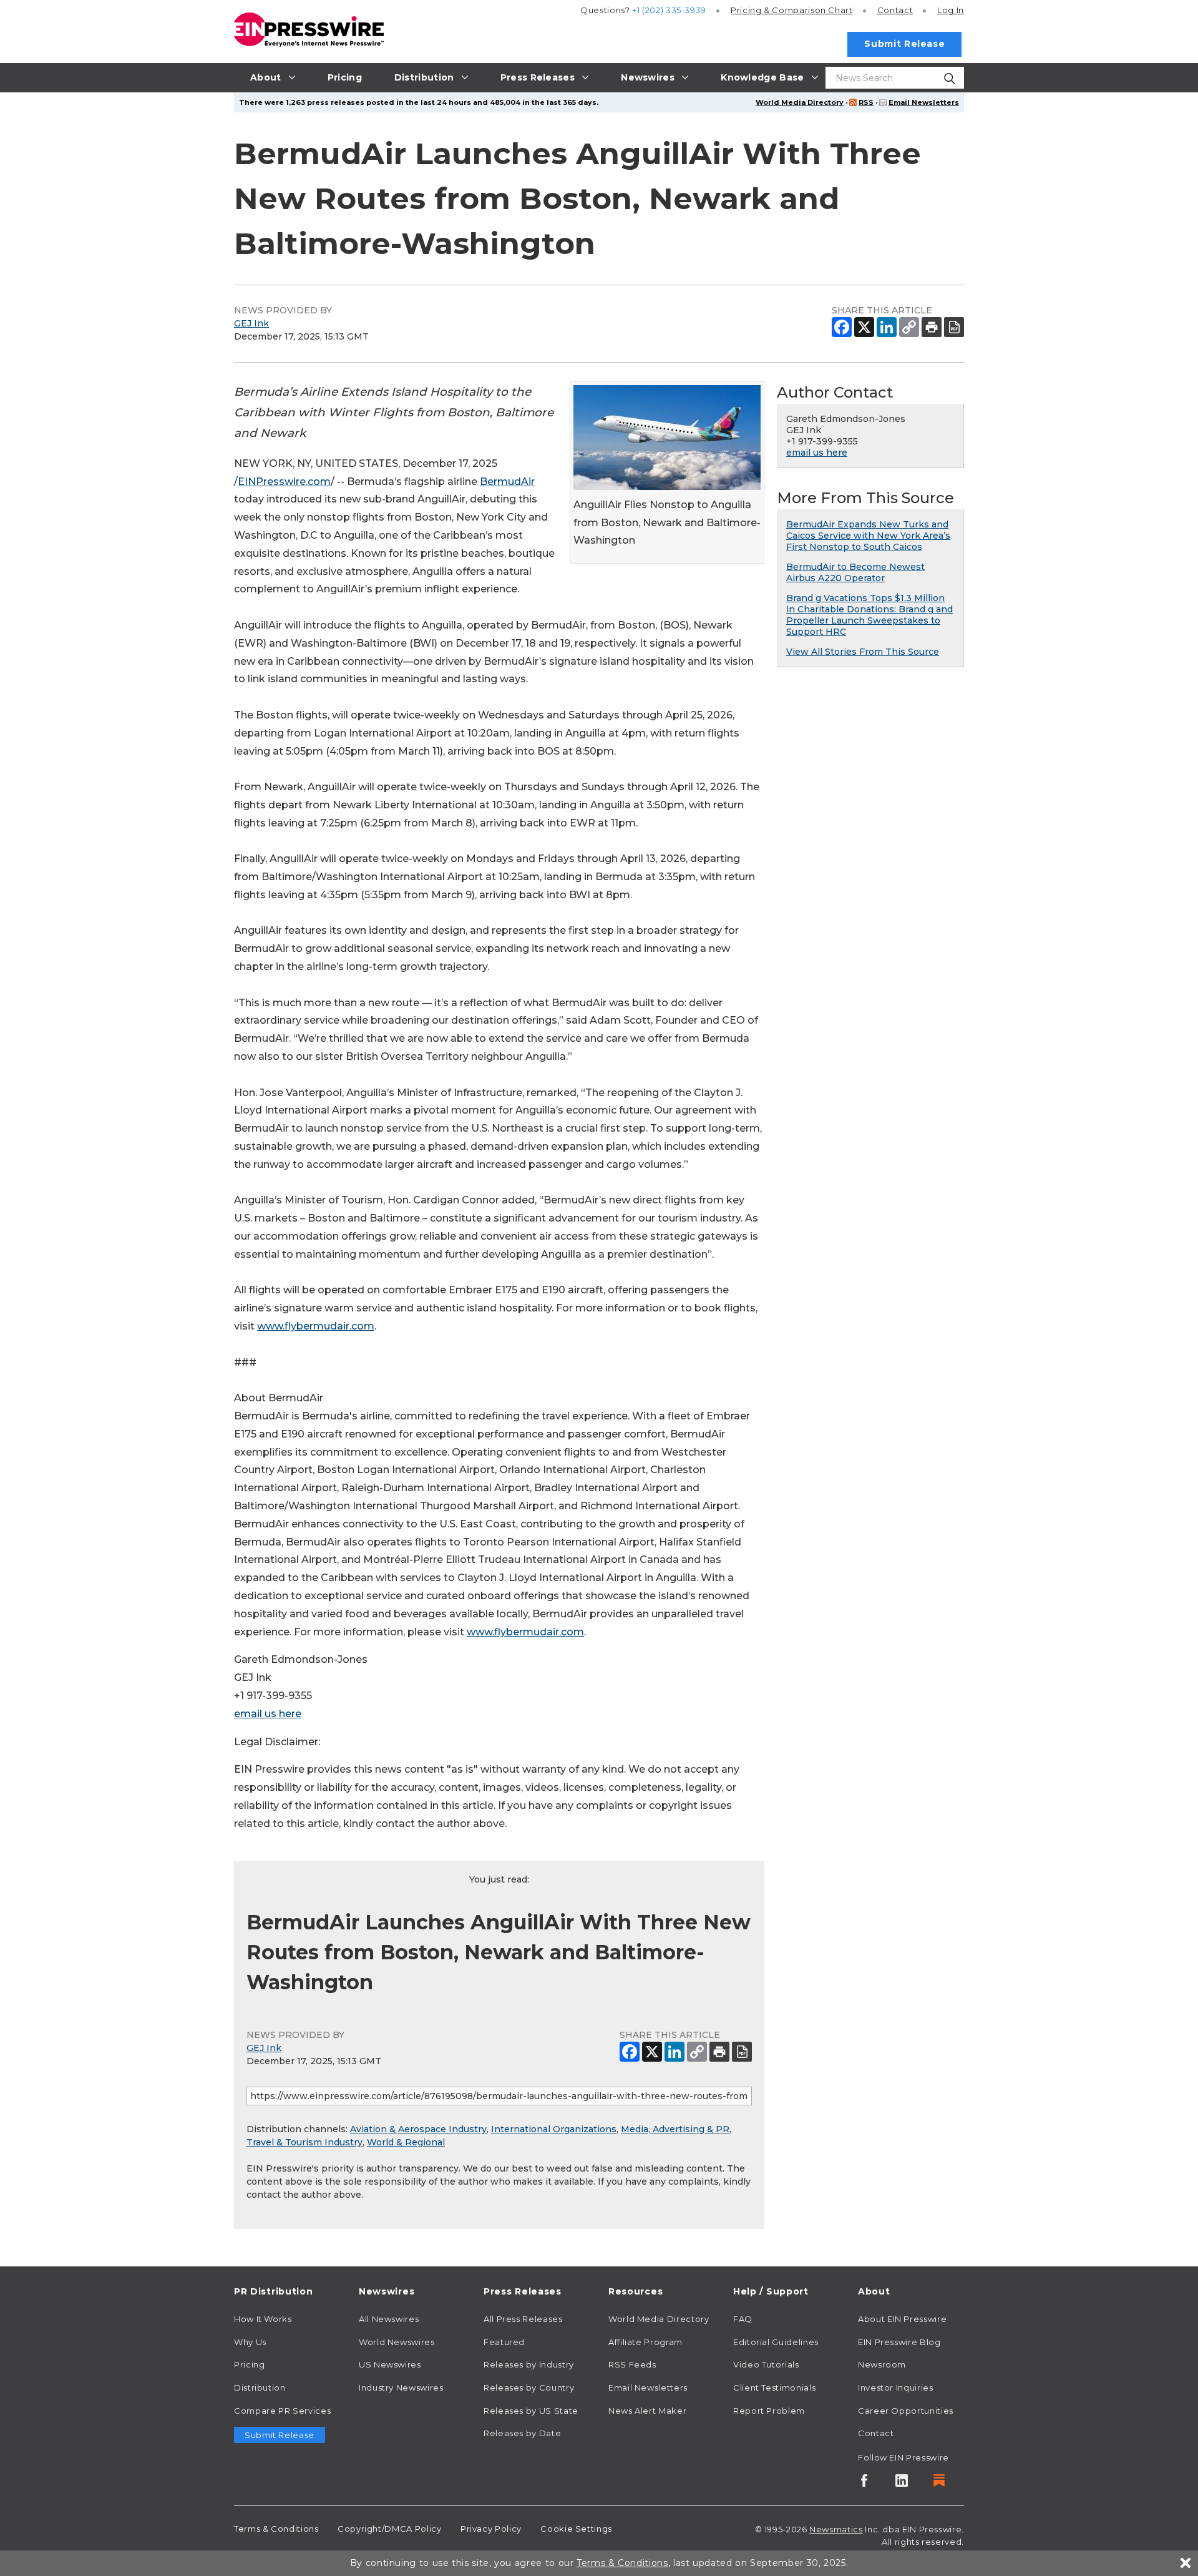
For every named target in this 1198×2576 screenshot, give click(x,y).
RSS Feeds (632, 2364)
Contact (895, 10)
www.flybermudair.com (316, 1326)
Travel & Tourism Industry (304, 2142)
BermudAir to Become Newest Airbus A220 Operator (855, 572)
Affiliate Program (645, 2342)
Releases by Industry (529, 2364)
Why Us (250, 2342)
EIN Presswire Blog (899, 2342)
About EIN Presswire (902, 2319)
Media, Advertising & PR (675, 2129)
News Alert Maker (647, 2411)
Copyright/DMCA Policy (389, 2529)
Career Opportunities (906, 2411)
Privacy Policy (491, 2529)
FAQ (743, 2319)
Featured (504, 2342)
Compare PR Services (282, 2411)
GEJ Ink (251, 323)
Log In (951, 10)
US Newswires (390, 2364)
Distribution (260, 2387)
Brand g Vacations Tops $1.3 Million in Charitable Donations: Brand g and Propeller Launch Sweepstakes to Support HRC (869, 615)
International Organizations (554, 2129)
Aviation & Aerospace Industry (418, 2129)
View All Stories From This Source (863, 652)
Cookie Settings (576, 2529)
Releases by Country (529, 2387)
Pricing (792, 10)
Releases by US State (531, 2411)
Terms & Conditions (276, 2529)
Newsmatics (836, 2529)
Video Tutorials (766, 2364)
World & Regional (406, 2142)
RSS (866, 102)
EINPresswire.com (284, 482)
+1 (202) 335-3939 (669, 10)
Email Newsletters (924, 102)
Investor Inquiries (896, 2387)
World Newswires (397, 2342)
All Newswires (389, 2319)
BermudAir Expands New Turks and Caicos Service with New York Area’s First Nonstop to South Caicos (868, 536)
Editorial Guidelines (776, 2342)
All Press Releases (523, 2319)
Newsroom (882, 2364)
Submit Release (904, 44)
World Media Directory (800, 102)
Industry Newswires (401, 2387)
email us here (268, 1714)
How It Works (263, 2319)
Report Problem (769, 2411)
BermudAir (507, 482)
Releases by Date (522, 2433)
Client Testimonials (774, 2387)
